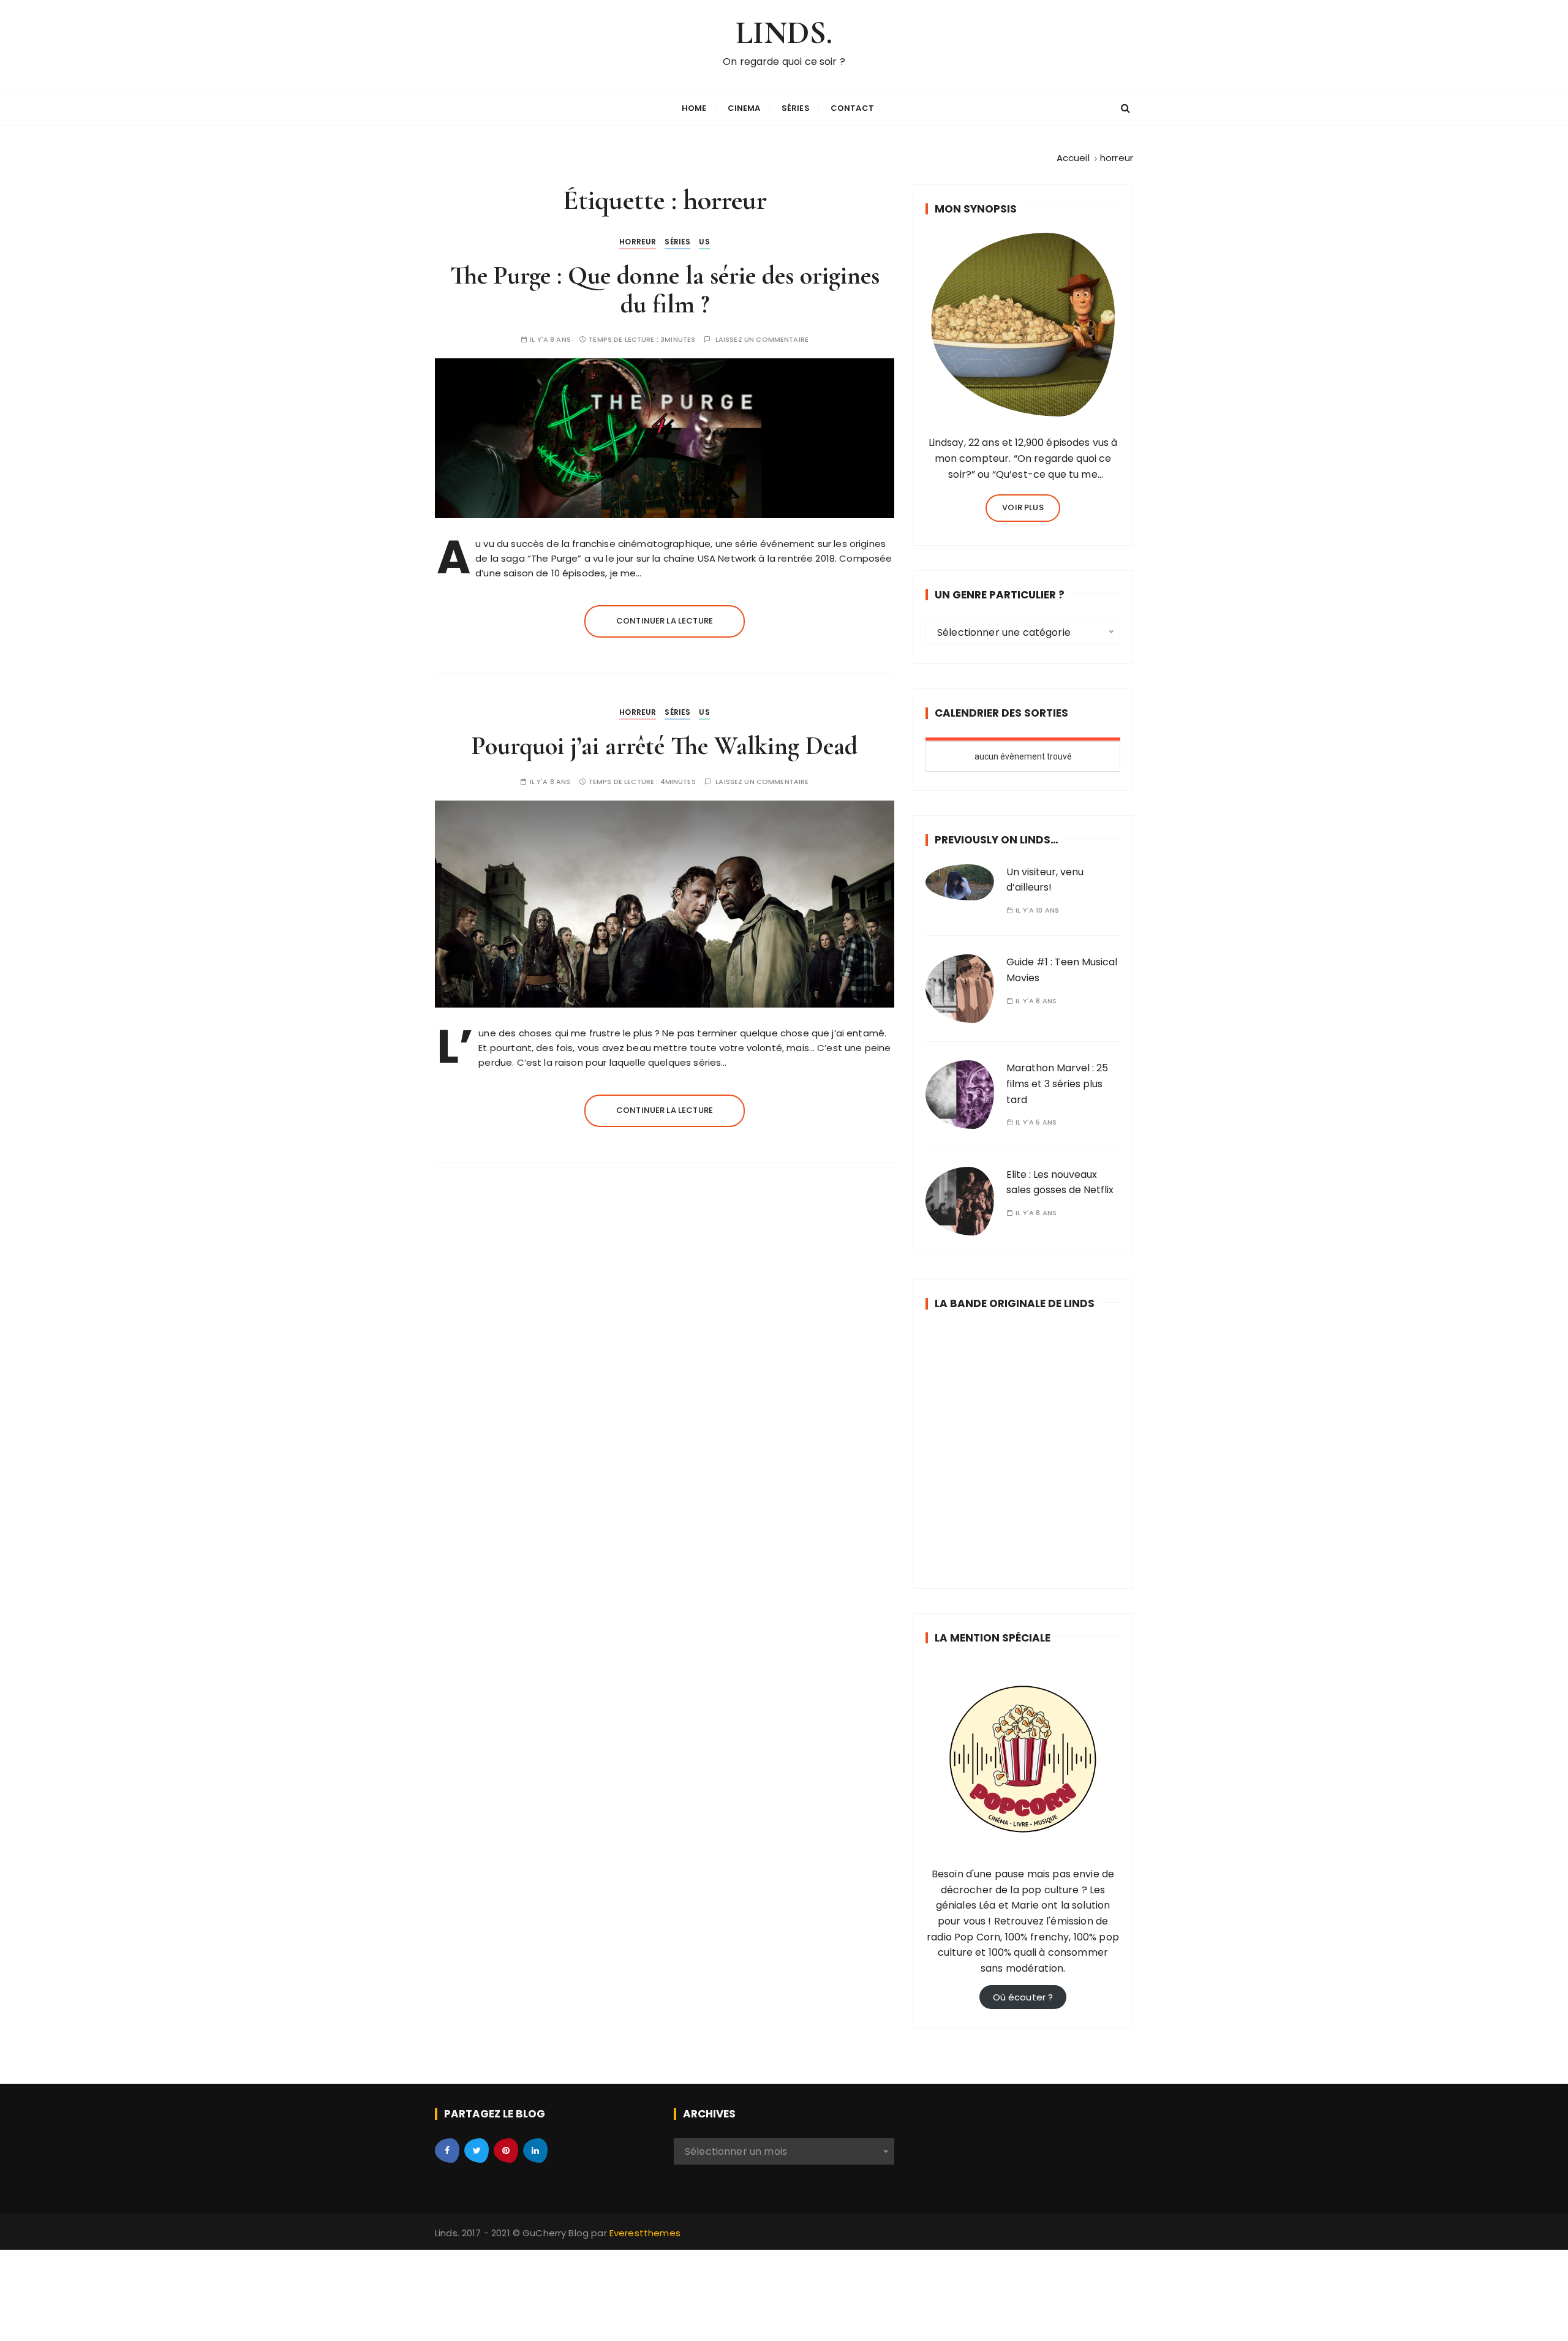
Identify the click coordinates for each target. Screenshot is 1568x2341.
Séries (796, 108)
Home (694, 108)
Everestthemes (645, 2233)
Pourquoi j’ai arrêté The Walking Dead (665, 746)
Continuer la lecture (665, 621)
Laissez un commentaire (762, 340)
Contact (852, 108)
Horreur (638, 242)
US (704, 242)
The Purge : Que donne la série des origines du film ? (665, 289)
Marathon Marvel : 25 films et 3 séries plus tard (1057, 1084)
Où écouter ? (1023, 1997)
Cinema (744, 108)
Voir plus (1023, 507)
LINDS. (784, 33)
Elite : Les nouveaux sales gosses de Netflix (1060, 1182)
